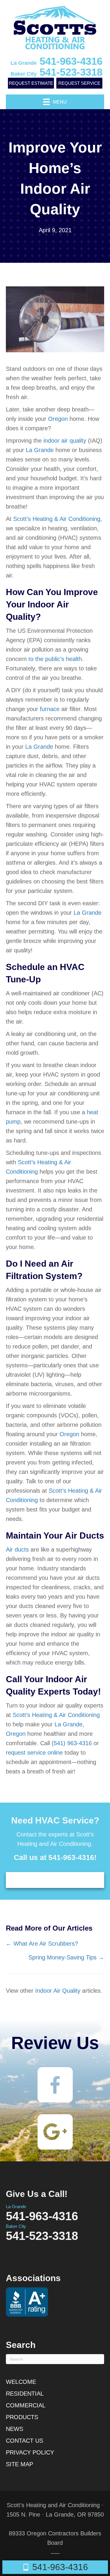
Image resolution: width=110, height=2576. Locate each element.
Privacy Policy (30, 2452)
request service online (34, 1753)
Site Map (20, 2464)
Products (22, 2417)
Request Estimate (31, 83)
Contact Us (24, 2441)
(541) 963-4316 (72, 1743)
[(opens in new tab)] (55, 2084)
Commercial (26, 2405)
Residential (25, 2394)
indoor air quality (65, 441)
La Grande (40, 450)
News (15, 2429)
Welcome (21, 2382)
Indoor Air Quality (58, 1991)
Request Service (79, 83)
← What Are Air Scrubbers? (42, 1944)
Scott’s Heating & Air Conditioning (57, 519)
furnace (50, 709)
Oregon (58, 419)
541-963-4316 (56, 61)
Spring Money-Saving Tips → (66, 1957)
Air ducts (17, 1549)
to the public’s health (55, 659)
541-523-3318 (56, 72)
